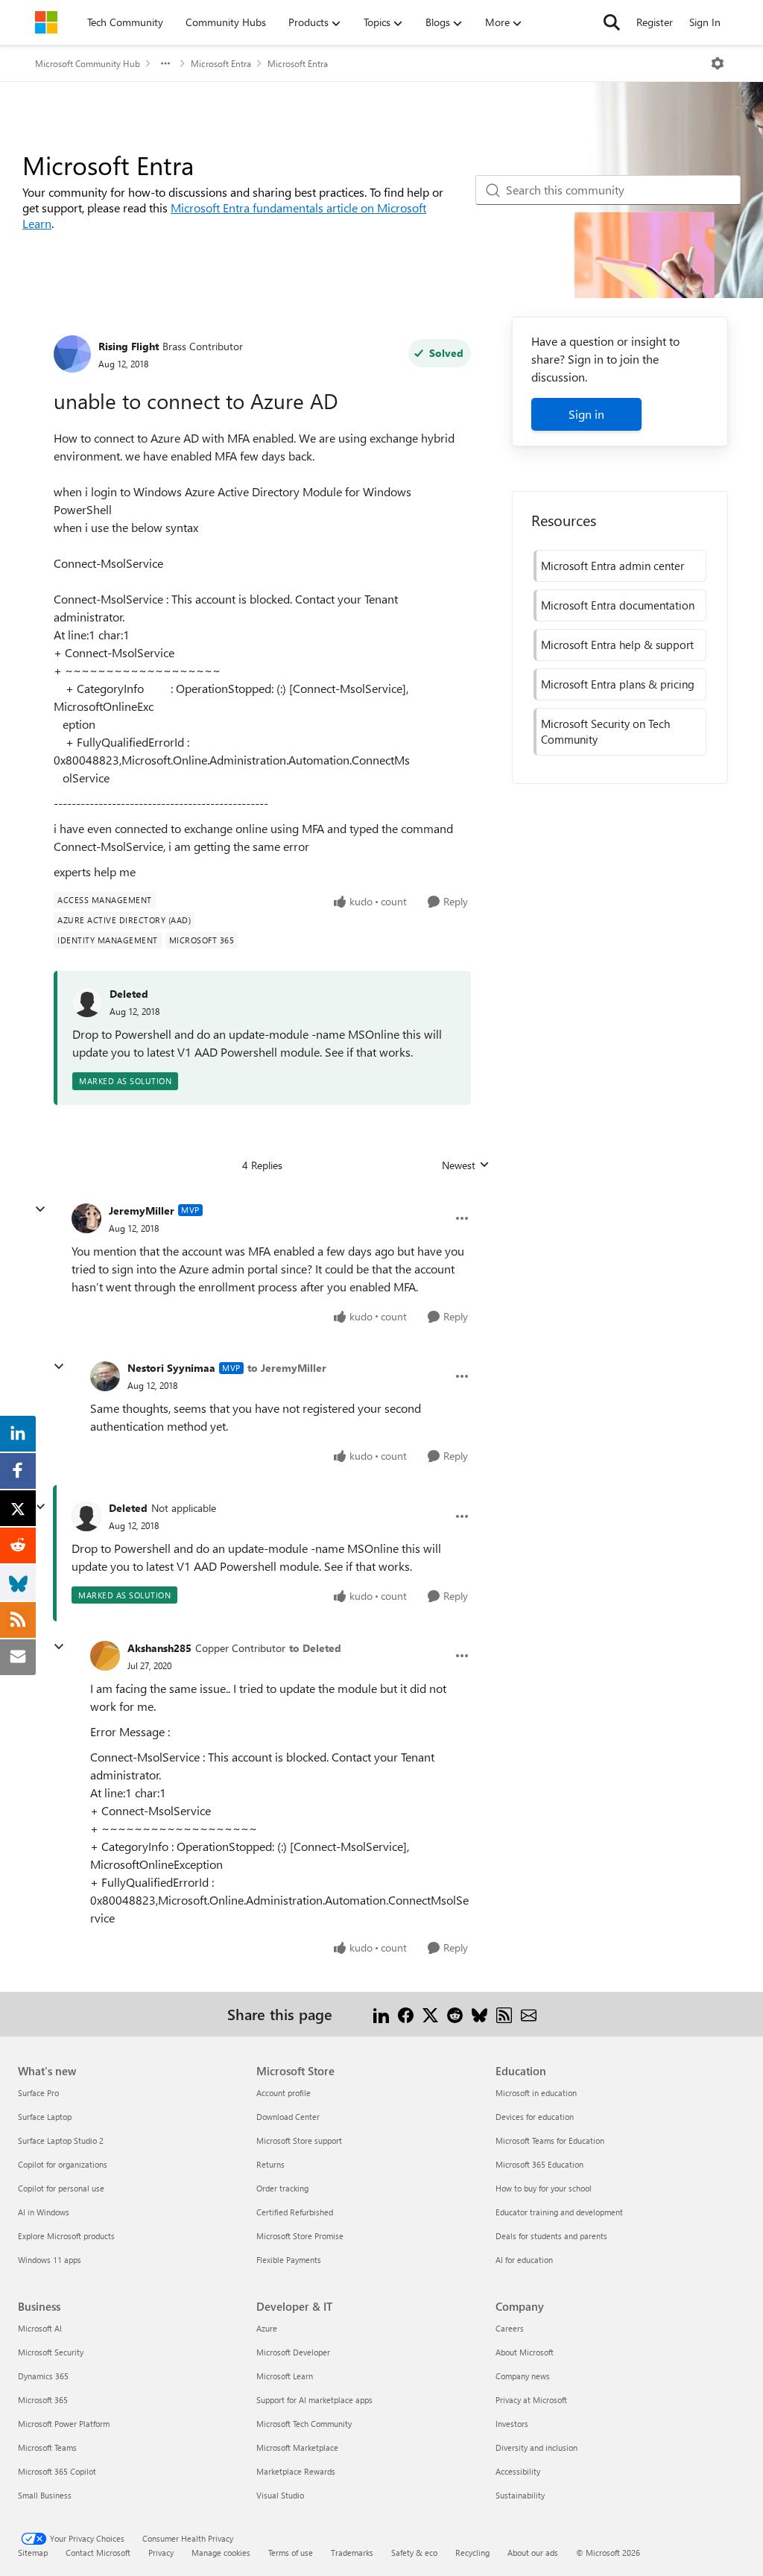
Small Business (45, 2495)
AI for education (524, 2260)
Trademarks (352, 2553)
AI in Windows (44, 2212)
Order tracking (282, 2188)
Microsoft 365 (43, 2400)
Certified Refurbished (295, 2212)
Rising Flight (129, 346)
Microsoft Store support (299, 2140)
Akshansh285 (159, 1648)
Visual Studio (280, 2495)
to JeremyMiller (287, 1368)
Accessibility (518, 2471)
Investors (512, 2424)
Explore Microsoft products (66, 2236)
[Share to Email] (529, 2014)
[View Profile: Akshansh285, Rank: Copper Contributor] (105, 1656)
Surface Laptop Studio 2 (61, 2140)
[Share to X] (430, 2014)
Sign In (705, 22)
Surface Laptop (45, 2117)
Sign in (586, 414)
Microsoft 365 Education (539, 2164)
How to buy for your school (544, 2188)
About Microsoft (525, 2352)
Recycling (472, 2553)
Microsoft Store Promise (300, 2236)
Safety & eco (414, 2553)
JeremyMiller (142, 1211)
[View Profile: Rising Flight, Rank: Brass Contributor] (72, 354)
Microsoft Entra (221, 63)
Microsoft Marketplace (297, 2447)
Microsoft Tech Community (304, 2424)
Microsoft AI (40, 2328)
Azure (267, 2328)
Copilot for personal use (61, 2188)
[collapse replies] (40, 1209)
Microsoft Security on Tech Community (605, 731)
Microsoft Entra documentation (618, 605)
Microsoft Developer (293, 2352)
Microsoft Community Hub (88, 63)
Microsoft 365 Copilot (57, 2471)
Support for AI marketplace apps (314, 2400)
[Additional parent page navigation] (165, 63)
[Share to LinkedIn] (381, 2014)
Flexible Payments (289, 2260)
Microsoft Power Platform (64, 2424)
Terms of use (291, 2553)
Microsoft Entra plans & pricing (618, 684)
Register (655, 22)
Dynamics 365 (43, 2376)
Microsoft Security (51, 2352)
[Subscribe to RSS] (504, 2014)
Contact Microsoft (98, 2553)
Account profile (284, 2093)
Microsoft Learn (285, 2376)
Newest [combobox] (466, 1165)
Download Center (288, 2117)
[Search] (612, 22)
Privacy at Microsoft (531, 2400)
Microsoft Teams (47, 2447)
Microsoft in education (536, 2093)
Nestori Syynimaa (171, 1368)
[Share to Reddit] (455, 2014)
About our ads (533, 2553)
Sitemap (33, 2553)
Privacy (161, 2553)
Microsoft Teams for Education (550, 2140)
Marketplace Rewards (296, 2471)
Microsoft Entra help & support (617, 645)
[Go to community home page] (46, 22)
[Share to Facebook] (406, 2014)
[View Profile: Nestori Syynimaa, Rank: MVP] (105, 1376)
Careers (510, 2328)
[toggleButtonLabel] (718, 63)
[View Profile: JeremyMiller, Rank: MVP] (86, 1218)
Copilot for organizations (63, 2164)
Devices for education (535, 2117)
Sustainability (520, 2495)
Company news (523, 2376)
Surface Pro (38, 2093)
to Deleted (315, 1648)
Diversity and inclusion (536, 2447)
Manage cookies (221, 2553)
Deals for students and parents (551, 2236)
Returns (270, 2164)
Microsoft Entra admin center (612, 566)
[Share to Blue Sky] (479, 2014)
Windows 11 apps (50, 2260)
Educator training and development (559, 2212)
